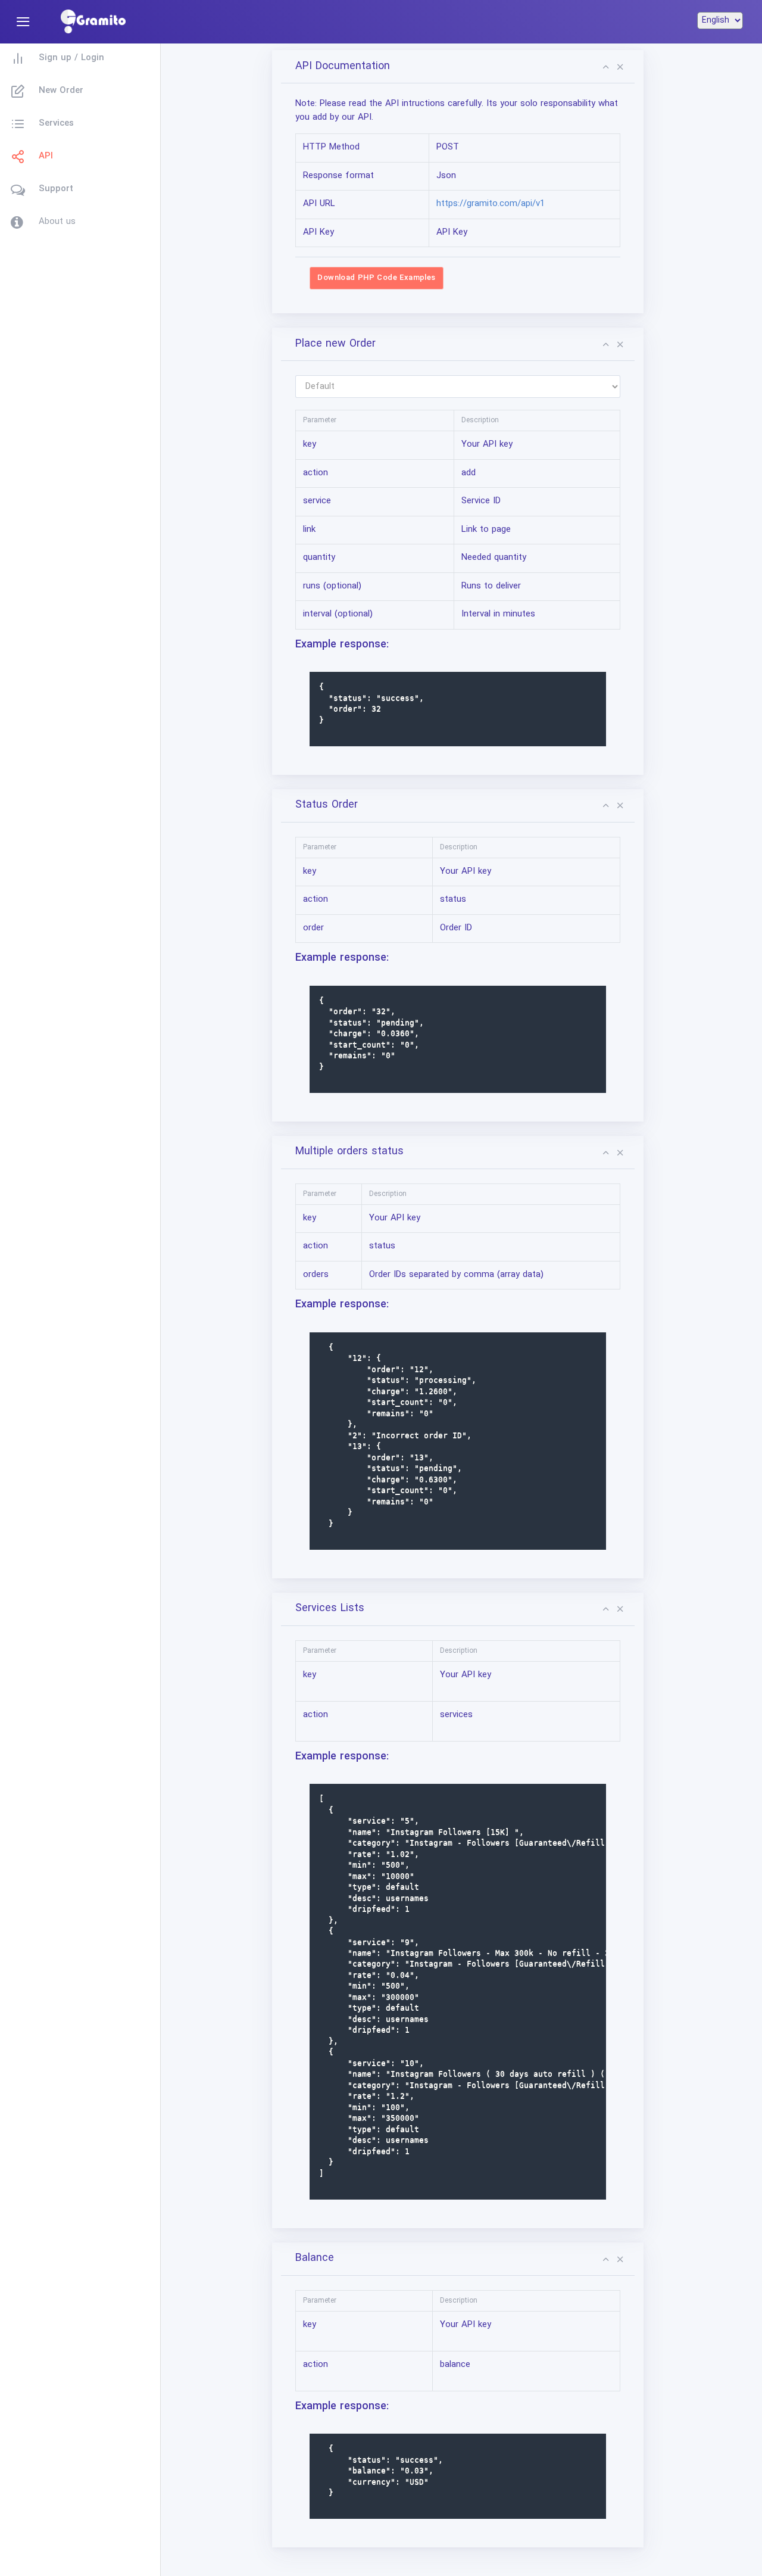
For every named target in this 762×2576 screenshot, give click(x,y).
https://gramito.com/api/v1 (491, 204)
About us (57, 222)
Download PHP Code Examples (376, 278)
